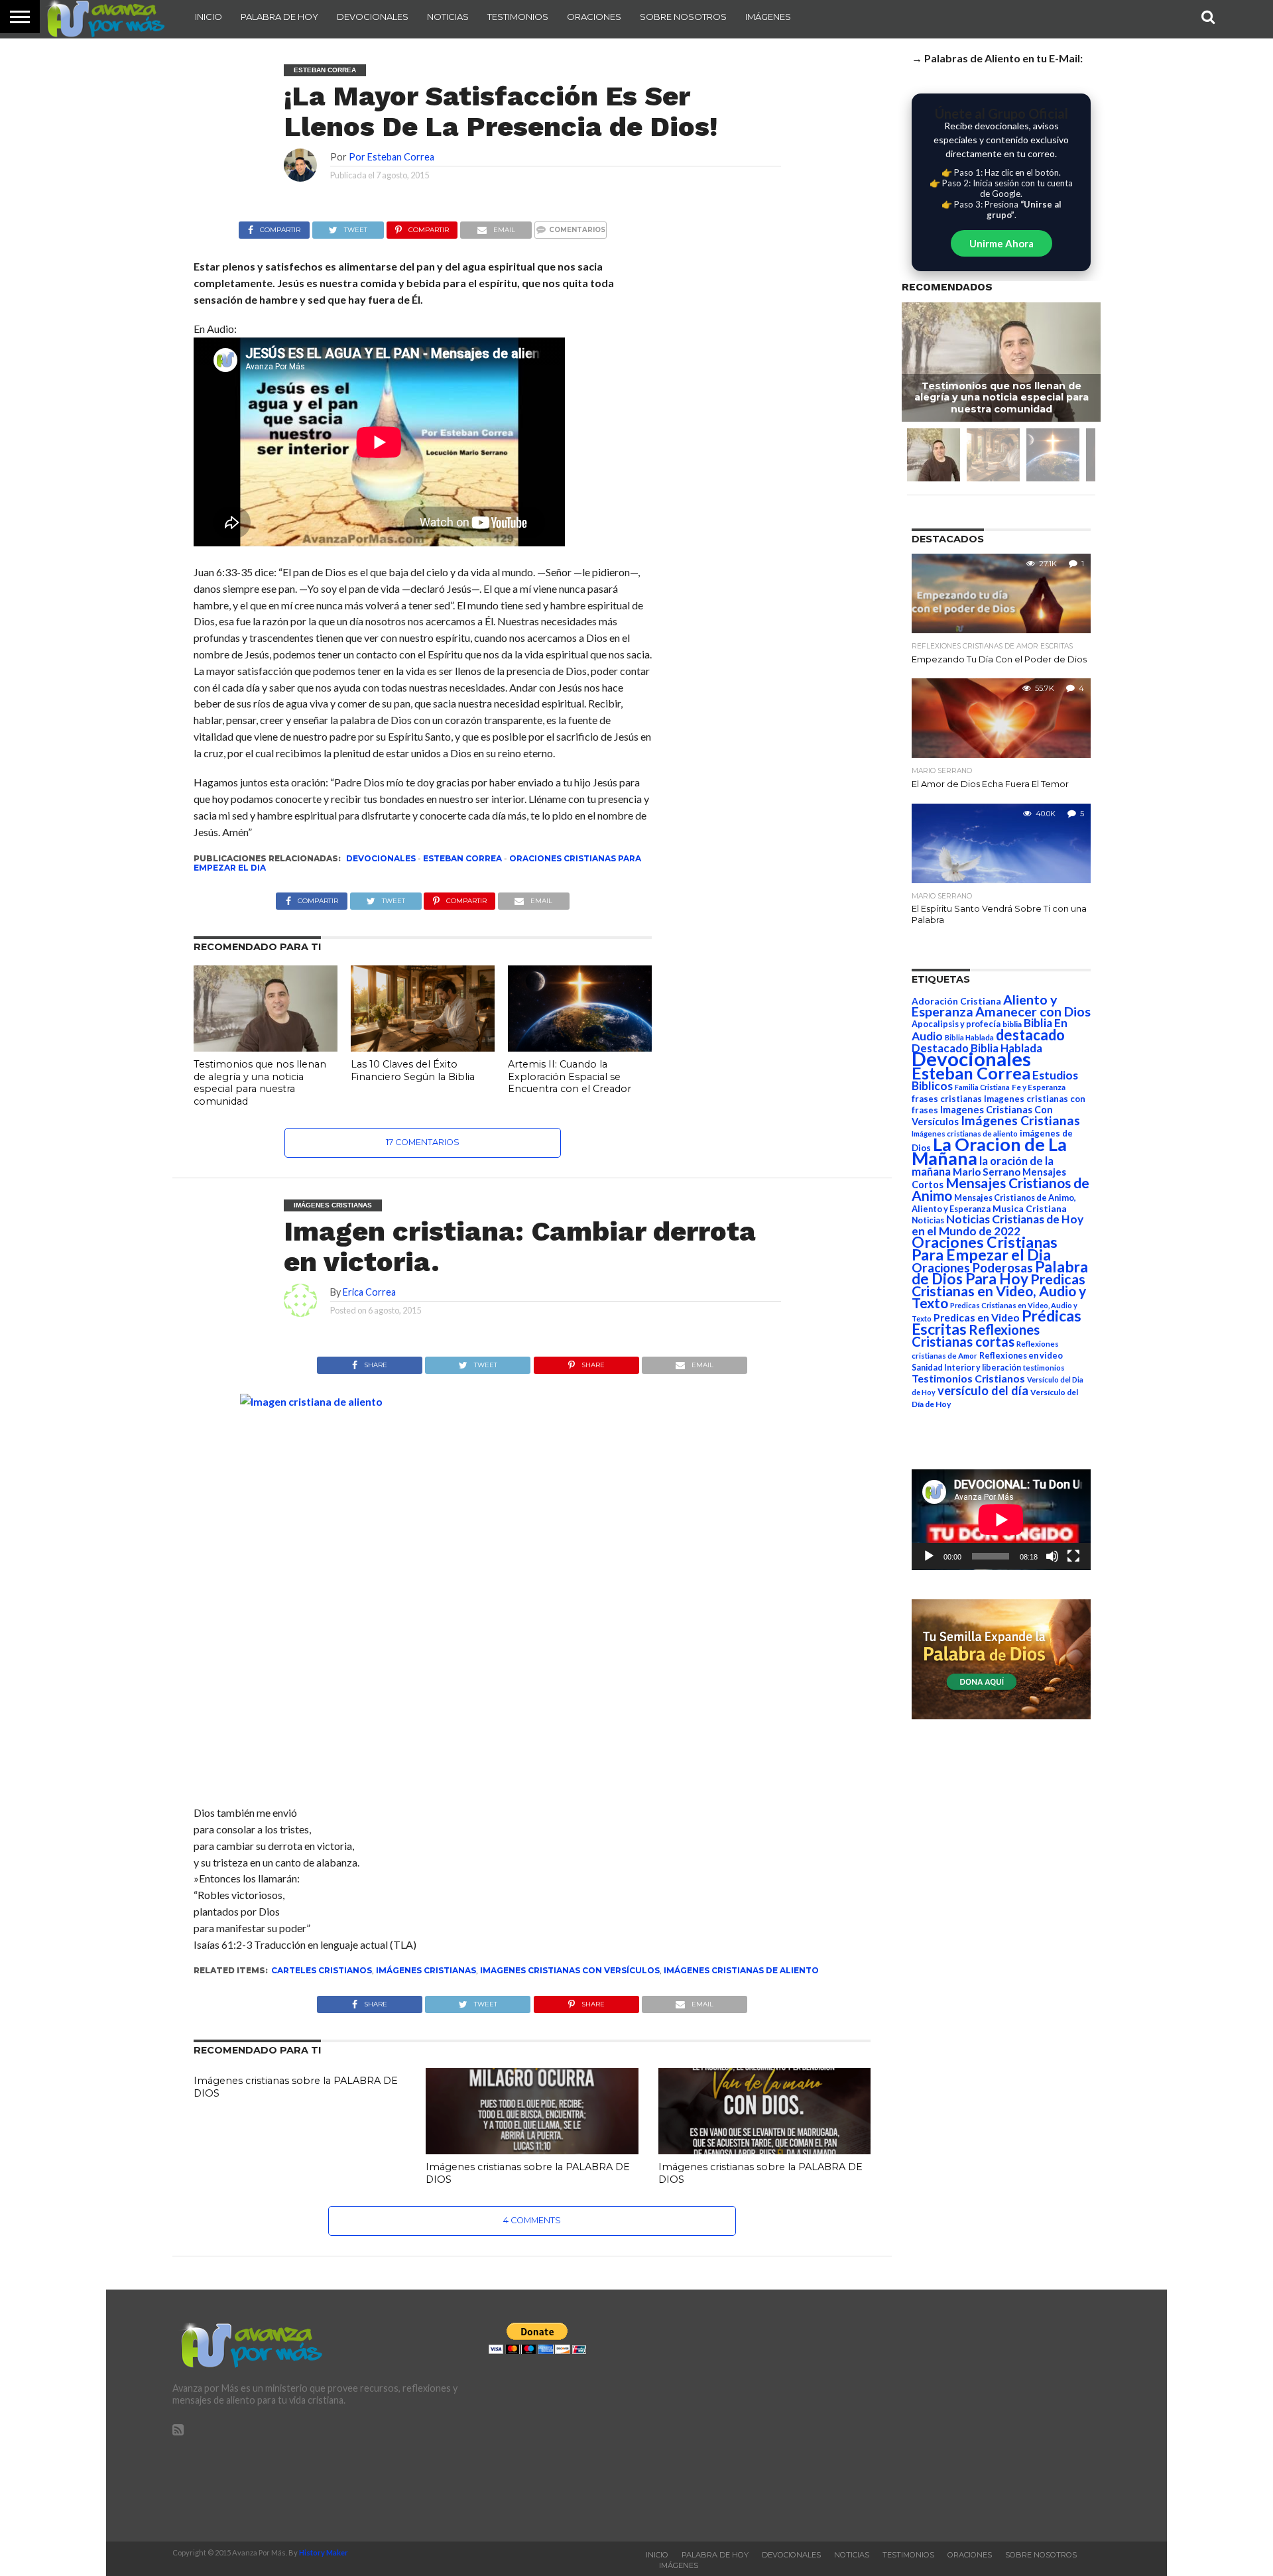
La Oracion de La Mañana (989, 1151)
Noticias (448, 17)
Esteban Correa (462, 858)
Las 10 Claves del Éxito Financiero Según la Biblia (413, 1071)
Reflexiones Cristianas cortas (976, 1335)
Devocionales (373, 17)
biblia (1012, 1024)
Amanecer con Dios (1033, 1012)
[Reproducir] (929, 1556)
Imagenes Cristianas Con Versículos (570, 1970)
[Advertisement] (953, 2416)
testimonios (1044, 1368)
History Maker (324, 2552)
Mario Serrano (987, 1172)
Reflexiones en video (1021, 1356)
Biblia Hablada (969, 1037)
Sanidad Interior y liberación (966, 1368)
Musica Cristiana (1030, 1209)
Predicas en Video (977, 1317)
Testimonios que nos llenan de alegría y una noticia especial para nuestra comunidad (260, 1083)
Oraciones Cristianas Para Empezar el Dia (985, 1248)
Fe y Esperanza (1039, 1087)
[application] (1001, 1520)
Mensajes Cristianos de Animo (1000, 1189)
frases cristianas (947, 1099)
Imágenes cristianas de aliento (741, 1970)
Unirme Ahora (1001, 243)
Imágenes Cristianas (426, 1970)
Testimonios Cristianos (968, 1378)
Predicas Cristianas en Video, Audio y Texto (999, 1291)
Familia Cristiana (982, 1087)
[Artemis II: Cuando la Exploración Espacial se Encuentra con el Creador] (580, 1047)
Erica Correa (369, 1292)
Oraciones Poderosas (972, 1267)
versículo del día (983, 1390)
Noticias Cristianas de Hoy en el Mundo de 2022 (998, 1225)
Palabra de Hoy (279, 17)
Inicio (209, 17)
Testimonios (518, 17)
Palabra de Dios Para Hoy (1000, 1273)
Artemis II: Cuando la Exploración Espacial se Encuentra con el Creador (570, 1076)
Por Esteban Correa (392, 157)
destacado (1030, 1035)
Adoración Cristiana (956, 1001)
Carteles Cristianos (322, 1970)
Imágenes (768, 17)
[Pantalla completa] (1073, 1556)
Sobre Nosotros (683, 17)
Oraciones (594, 17)
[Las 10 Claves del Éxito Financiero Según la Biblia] (423, 1047)
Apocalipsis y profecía (956, 1024)
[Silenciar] (1052, 1556)
